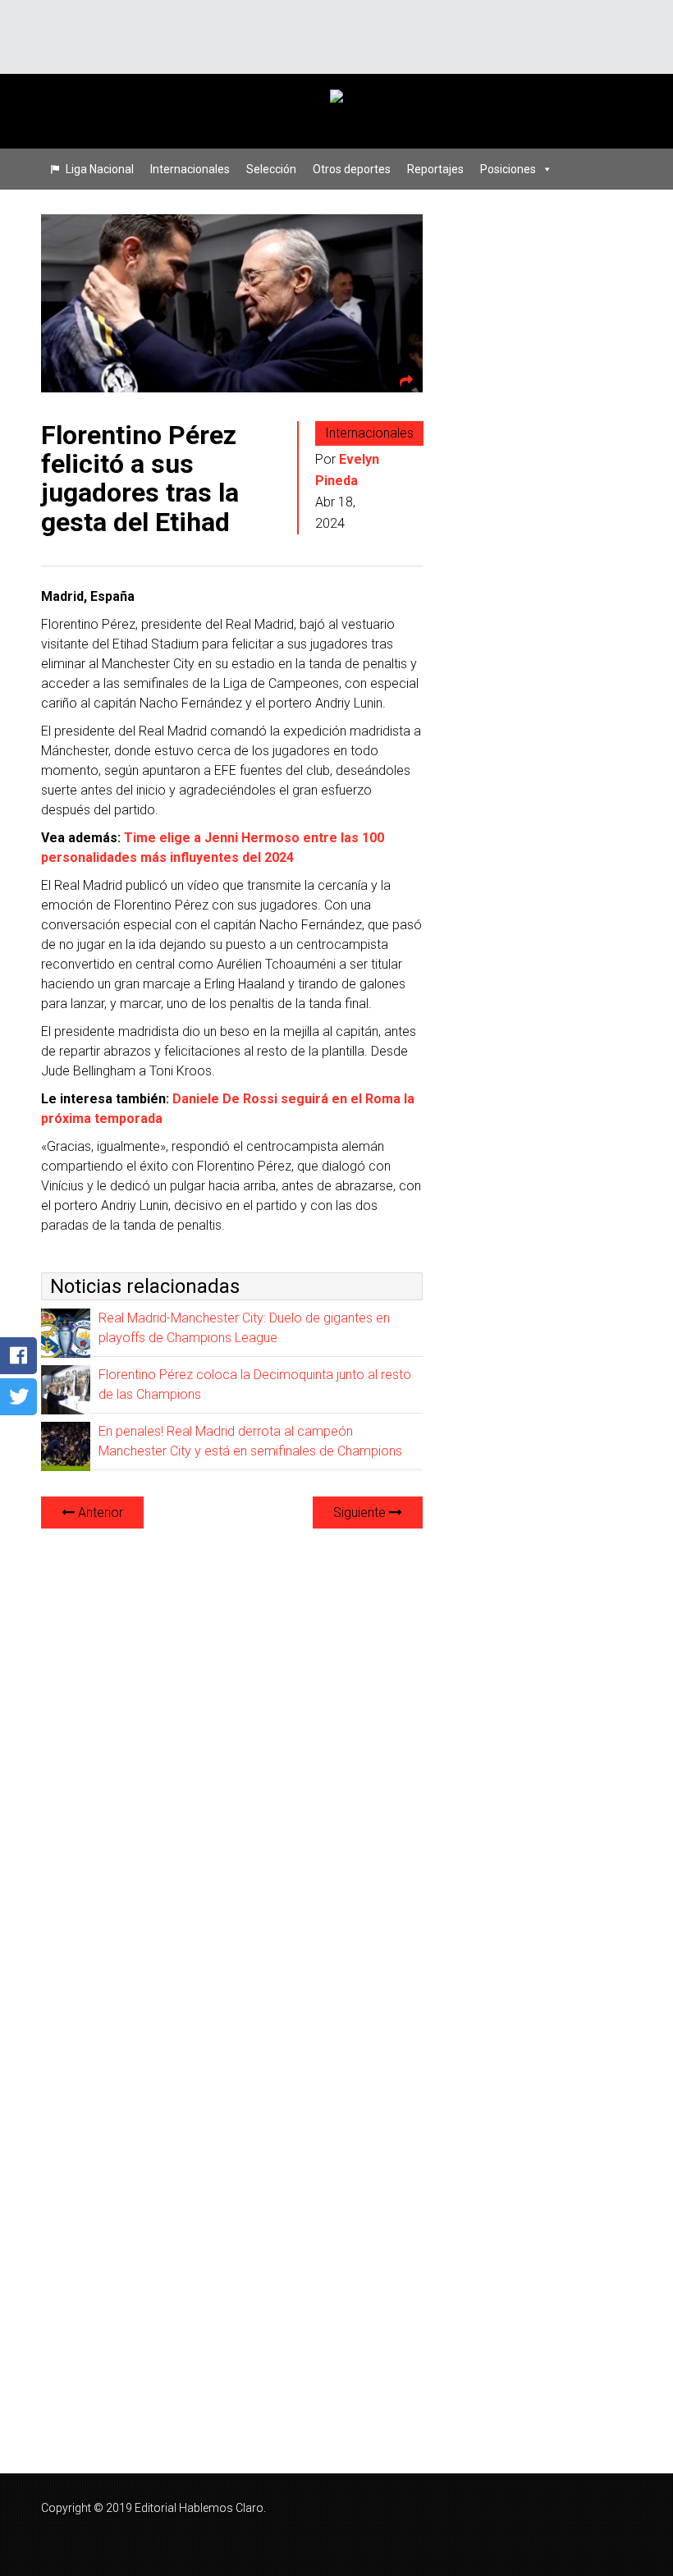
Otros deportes (352, 169)
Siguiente (361, 1513)
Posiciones (508, 169)
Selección (271, 169)
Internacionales (190, 169)
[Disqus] (232, 1748)
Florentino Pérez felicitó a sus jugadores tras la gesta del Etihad (140, 479)
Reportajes (435, 169)
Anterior (99, 1513)
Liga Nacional (100, 169)
